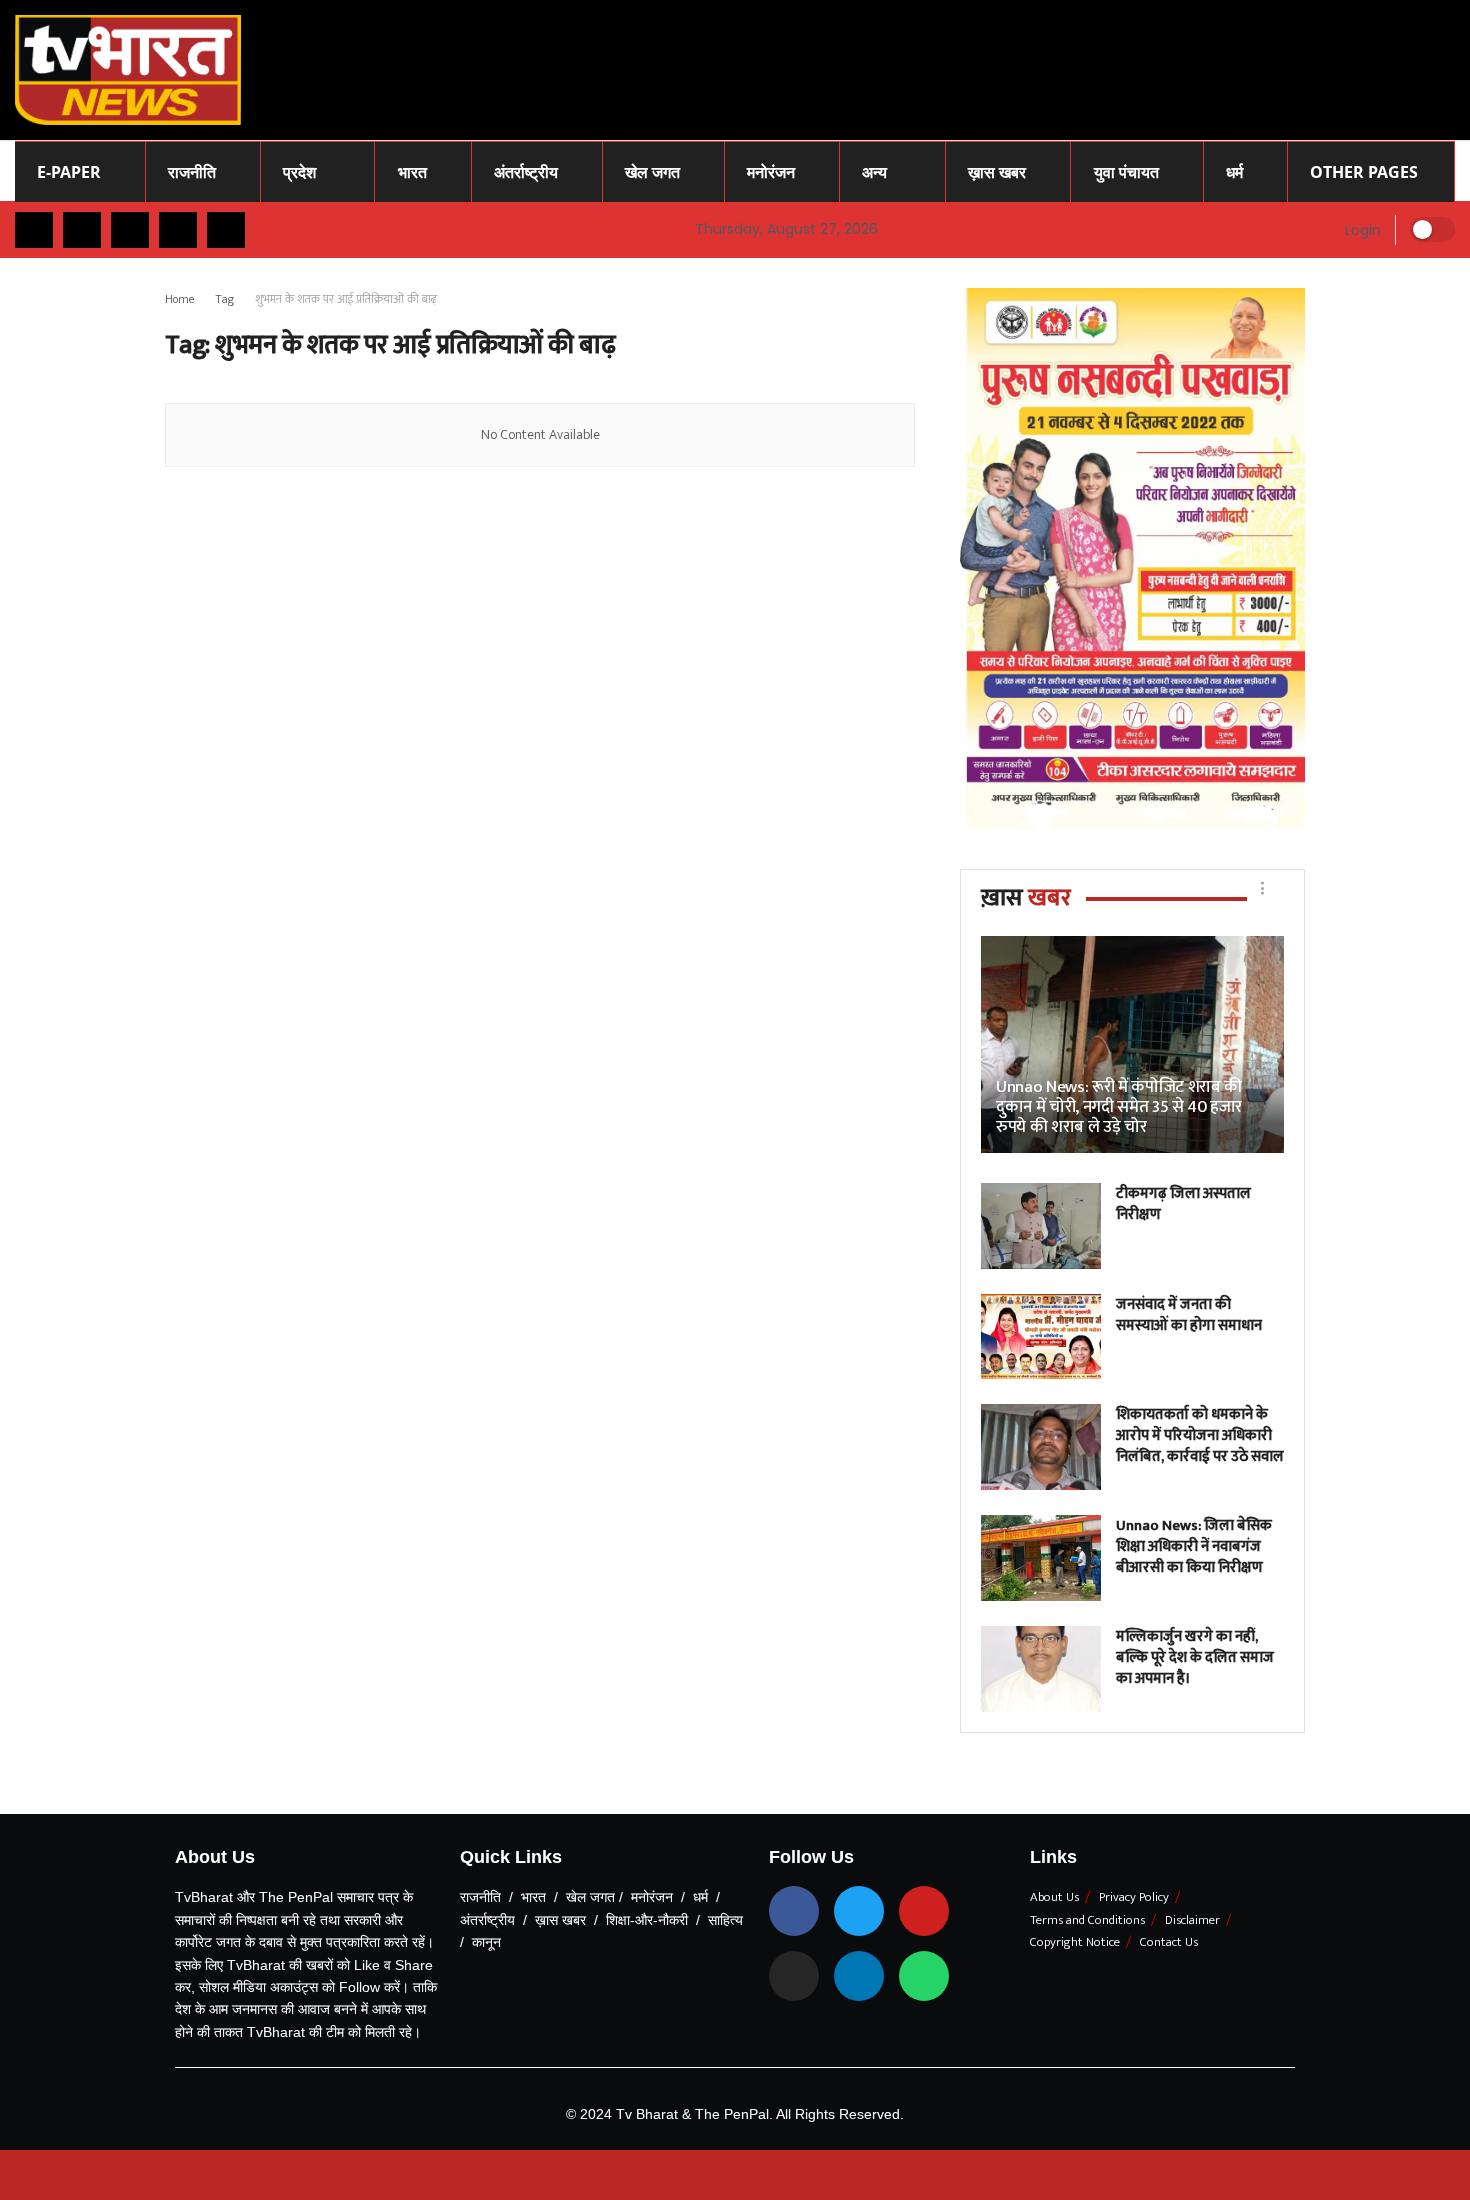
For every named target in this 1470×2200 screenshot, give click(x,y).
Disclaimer (1192, 1920)
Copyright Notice (1075, 1942)
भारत (412, 172)
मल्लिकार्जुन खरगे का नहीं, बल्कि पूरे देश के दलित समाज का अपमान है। (1195, 1657)
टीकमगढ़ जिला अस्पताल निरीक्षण (1183, 1204)
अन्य (874, 172)
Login (1361, 230)
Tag (225, 299)
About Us (1054, 1897)
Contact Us (1169, 1942)
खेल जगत (652, 172)
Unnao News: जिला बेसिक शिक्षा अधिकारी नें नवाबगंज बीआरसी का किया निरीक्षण (1194, 1546)
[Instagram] (794, 1976)
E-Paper (69, 172)
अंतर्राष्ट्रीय (526, 172)
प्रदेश (299, 172)
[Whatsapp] (924, 1976)
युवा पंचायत (1126, 172)
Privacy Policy (1134, 1897)
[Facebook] (794, 1911)
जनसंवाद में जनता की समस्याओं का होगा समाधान (1189, 1315)
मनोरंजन (771, 172)
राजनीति (192, 172)
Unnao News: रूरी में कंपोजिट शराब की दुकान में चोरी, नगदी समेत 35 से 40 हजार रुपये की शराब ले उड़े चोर (1119, 1107)
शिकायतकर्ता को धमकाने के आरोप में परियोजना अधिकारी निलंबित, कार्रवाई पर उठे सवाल (1200, 1435)
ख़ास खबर (997, 172)
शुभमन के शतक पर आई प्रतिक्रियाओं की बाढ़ (346, 299)
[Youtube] (924, 1911)
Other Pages (1364, 172)
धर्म (1234, 172)
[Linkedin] (859, 1976)
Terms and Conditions (1087, 1920)
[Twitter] (859, 1911)
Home (180, 299)
